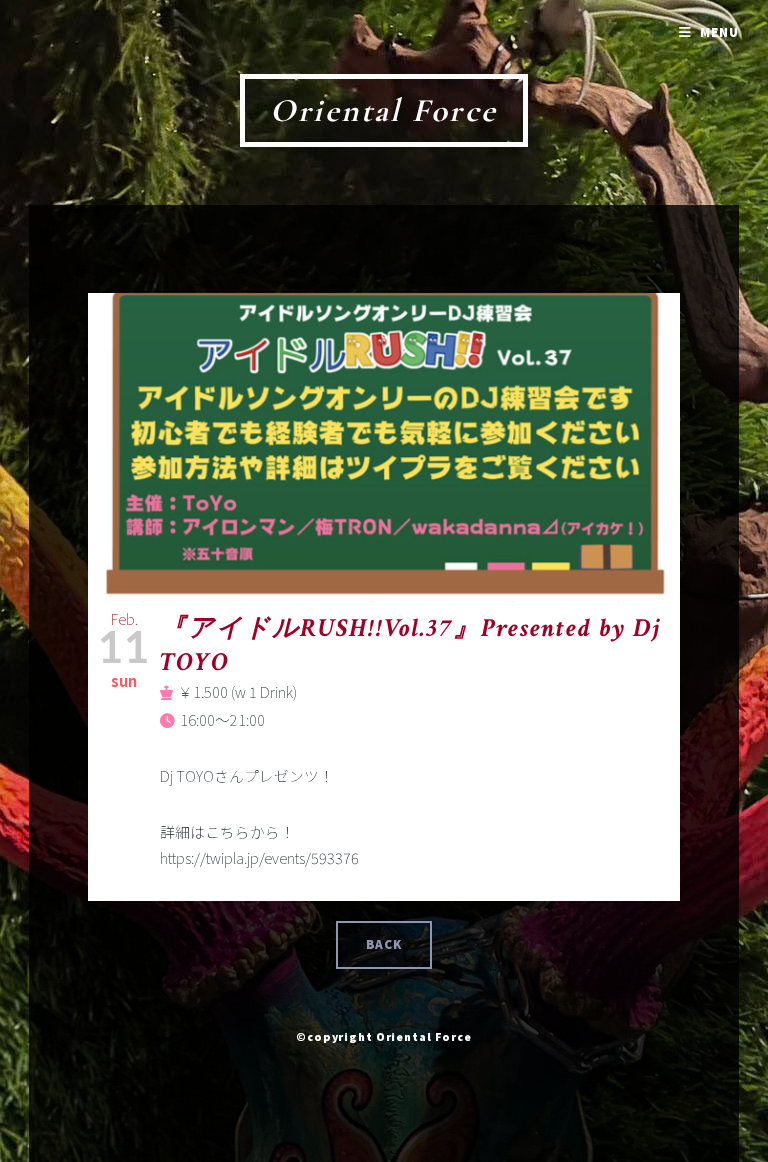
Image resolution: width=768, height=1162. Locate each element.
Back (384, 944)
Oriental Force (384, 110)
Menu (719, 32)
